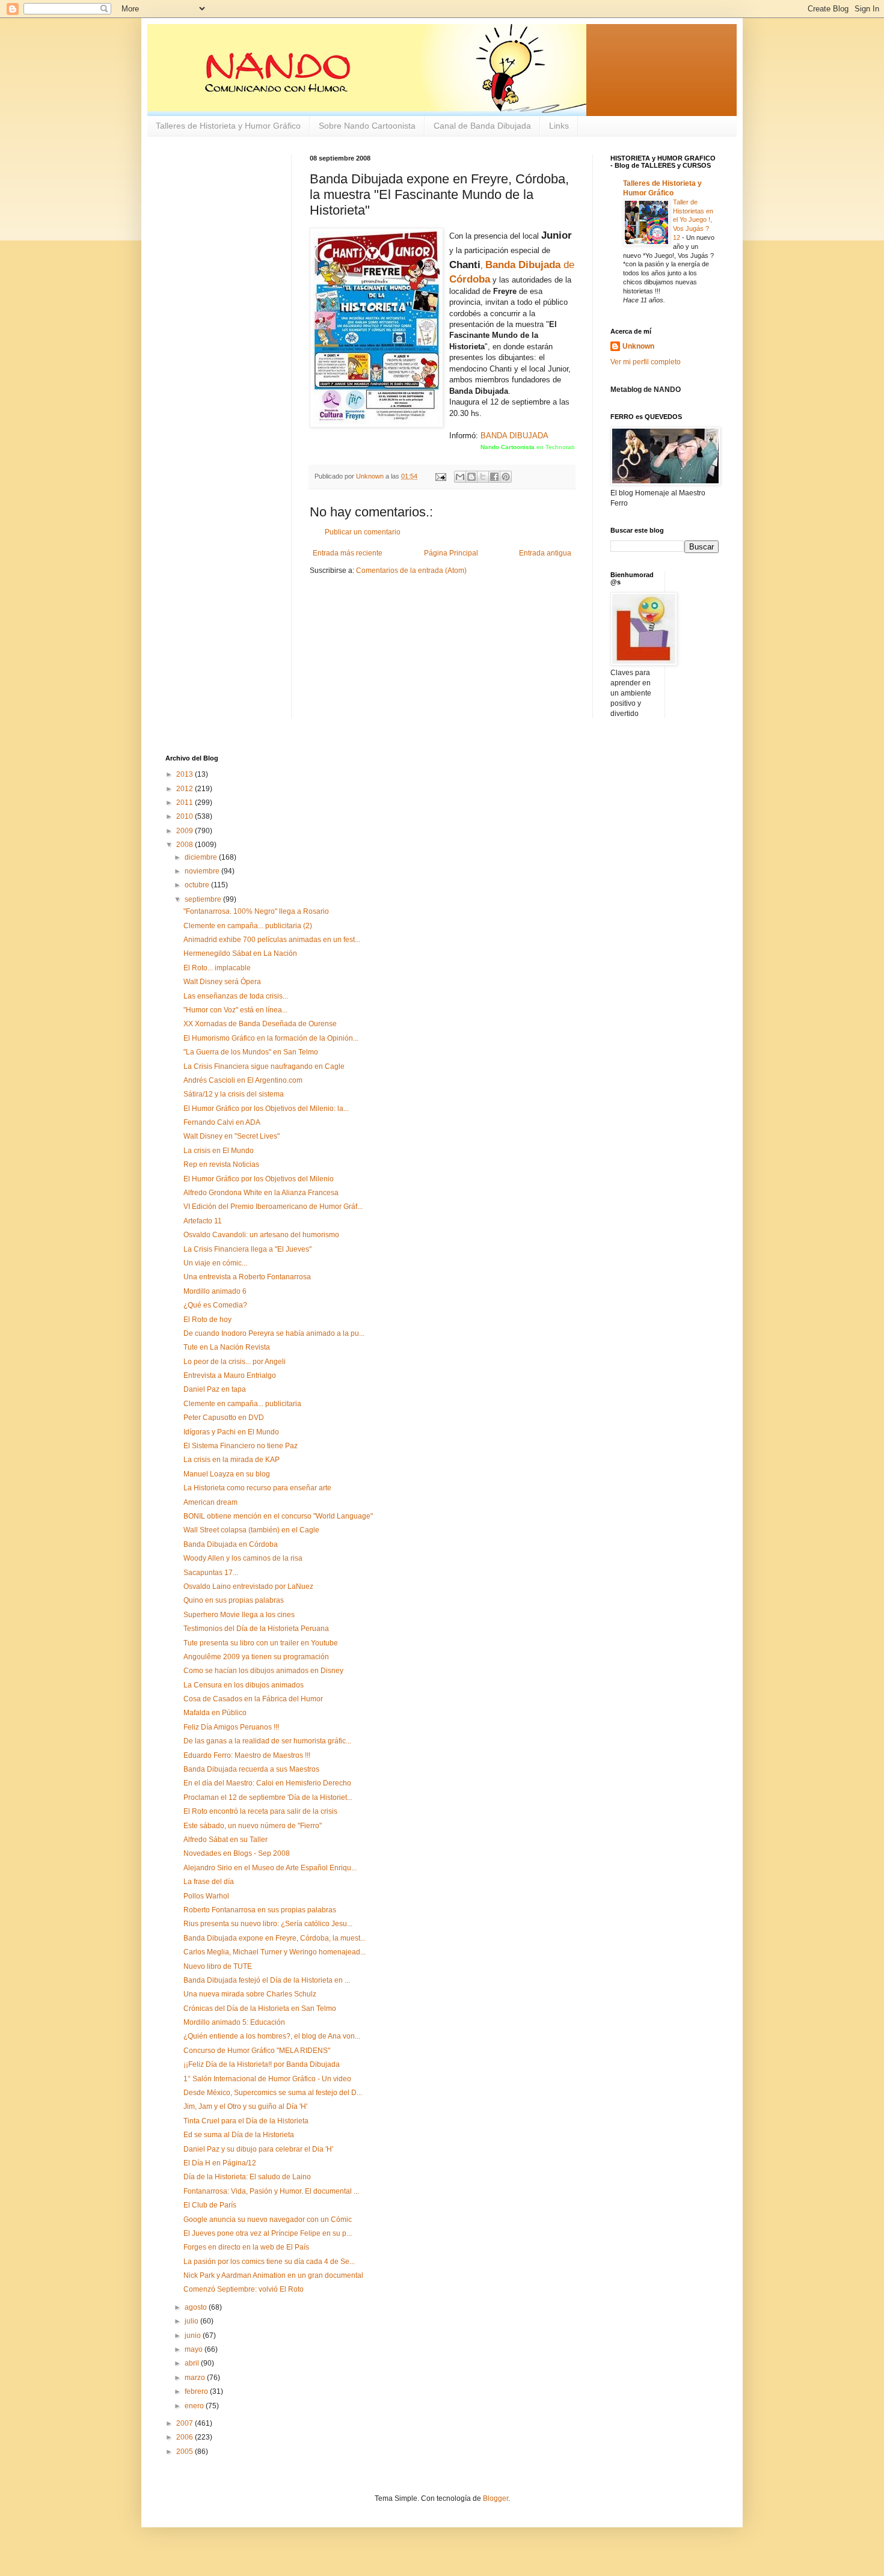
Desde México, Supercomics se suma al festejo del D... (273, 2093)
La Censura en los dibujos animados (244, 1685)
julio (192, 2321)
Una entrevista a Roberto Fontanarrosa (247, 1277)
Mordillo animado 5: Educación (234, 2022)
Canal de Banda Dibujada (482, 126)
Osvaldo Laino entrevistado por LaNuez (248, 1586)
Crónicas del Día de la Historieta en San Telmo (260, 2008)
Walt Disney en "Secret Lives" (232, 1136)
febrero (197, 2391)
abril (193, 2363)
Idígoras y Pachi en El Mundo (231, 1432)
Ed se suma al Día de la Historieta (239, 2135)
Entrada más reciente (348, 553)
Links (559, 126)
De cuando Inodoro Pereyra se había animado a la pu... (274, 1333)
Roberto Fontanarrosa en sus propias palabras (260, 1910)
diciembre (202, 857)
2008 (186, 845)
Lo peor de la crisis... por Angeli (235, 1362)
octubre (198, 885)
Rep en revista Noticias (221, 1164)
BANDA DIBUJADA (514, 436)
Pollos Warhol (206, 1896)
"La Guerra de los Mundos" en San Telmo (251, 1052)
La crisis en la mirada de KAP (232, 1460)
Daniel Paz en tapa (215, 1389)
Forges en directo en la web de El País (246, 2247)
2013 (186, 774)
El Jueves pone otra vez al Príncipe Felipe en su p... (268, 2233)
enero (195, 2406)
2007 (186, 2423)
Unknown (638, 346)
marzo (196, 2378)
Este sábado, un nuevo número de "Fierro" (253, 1826)
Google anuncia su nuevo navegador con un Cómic (268, 2220)
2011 (186, 803)
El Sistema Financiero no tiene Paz (241, 1446)
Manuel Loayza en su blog (227, 1474)
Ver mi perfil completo (646, 362)
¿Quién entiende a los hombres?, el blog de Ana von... (272, 2036)
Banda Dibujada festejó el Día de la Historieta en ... (267, 1980)
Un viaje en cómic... (215, 1263)
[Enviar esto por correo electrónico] (460, 477)
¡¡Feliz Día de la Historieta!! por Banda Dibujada (262, 2064)
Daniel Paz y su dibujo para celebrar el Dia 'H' (258, 2149)
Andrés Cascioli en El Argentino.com (243, 1080)
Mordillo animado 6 (215, 1291)
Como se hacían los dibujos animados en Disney (263, 1671)
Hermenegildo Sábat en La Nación (240, 953)
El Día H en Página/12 (220, 2163)
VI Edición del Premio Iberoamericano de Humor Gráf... (273, 1207)
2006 (186, 2437)
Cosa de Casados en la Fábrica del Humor (253, 1699)
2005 (186, 2452)
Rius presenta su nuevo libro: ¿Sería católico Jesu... (268, 1924)
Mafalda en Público (215, 1713)
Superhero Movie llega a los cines (239, 1615)
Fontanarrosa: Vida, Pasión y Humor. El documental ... (271, 2191)
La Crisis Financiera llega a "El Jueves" (247, 1249)
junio (194, 2336)
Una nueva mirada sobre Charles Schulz (250, 1994)
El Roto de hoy (207, 1320)
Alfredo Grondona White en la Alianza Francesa (261, 1193)
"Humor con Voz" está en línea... (235, 1010)
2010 (186, 816)
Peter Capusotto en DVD (224, 1418)
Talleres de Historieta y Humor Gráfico (228, 126)
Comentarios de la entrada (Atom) (411, 571)
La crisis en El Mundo (219, 1151)
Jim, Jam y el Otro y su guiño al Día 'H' (245, 2106)
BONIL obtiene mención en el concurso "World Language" (278, 1516)
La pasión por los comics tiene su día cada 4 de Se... (269, 2262)
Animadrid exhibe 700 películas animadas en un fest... (272, 940)
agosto (197, 2307)
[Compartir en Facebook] (494, 477)
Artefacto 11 (203, 1221)
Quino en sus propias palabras (234, 1600)
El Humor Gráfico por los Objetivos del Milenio (259, 1179)
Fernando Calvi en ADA (222, 1122)
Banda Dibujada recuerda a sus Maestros (251, 1769)
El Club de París (210, 2205)
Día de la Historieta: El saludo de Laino (247, 2177)
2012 (186, 789)
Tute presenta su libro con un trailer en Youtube (261, 1643)
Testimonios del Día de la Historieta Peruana (256, 1629)
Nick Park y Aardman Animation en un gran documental (273, 2275)
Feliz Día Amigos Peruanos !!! (231, 1727)
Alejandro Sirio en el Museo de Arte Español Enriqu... (270, 1868)
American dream (210, 1502)
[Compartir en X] (483, 477)
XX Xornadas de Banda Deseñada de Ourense (260, 1024)
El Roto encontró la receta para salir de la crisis (260, 1811)
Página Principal (451, 553)
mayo (195, 2349)
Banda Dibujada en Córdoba (231, 1544)
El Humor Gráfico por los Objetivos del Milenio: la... (266, 1109)
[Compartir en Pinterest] (506, 477)
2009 (186, 831)
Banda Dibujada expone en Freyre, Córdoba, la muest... (275, 1938)
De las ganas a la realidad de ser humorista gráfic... (267, 1741)
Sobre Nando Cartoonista (367, 126)
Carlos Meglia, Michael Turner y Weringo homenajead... (275, 1952)
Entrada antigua (545, 553)
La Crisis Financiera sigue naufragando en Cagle (264, 1066)
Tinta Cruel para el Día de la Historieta (246, 2121)
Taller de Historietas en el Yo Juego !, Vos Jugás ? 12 (693, 220)
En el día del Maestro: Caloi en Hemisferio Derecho (267, 1783)
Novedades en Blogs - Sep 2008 (237, 1853)
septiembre (204, 899)
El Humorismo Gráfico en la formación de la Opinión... (271, 1038)
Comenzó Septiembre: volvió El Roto (244, 2289)
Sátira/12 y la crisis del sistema (234, 1094)
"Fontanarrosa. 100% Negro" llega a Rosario (256, 911)
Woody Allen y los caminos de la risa (243, 1558)
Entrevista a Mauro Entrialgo (230, 1375)
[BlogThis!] (471, 477)
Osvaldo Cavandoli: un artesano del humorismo (261, 1235)
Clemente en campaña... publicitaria (242, 1404)
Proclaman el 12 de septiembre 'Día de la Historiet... (268, 1797)
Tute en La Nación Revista (227, 1347)
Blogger (496, 2498)
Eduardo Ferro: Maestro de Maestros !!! (247, 1755)
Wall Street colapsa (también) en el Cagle (251, 1530)
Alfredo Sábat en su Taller (226, 1840)
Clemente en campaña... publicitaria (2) (248, 926)
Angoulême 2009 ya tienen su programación (256, 1657)
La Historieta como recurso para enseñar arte (257, 1488)
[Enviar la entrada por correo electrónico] (440, 476)
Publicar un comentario (363, 532)
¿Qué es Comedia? (215, 1305)
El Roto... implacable (217, 968)
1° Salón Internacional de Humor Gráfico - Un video (267, 2079)
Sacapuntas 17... (211, 1573)
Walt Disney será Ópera (222, 982)
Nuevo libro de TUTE (218, 1966)
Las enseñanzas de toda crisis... (236, 996)
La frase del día (209, 1882)
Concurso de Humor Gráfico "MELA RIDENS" (257, 2051)
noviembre (203, 871)
